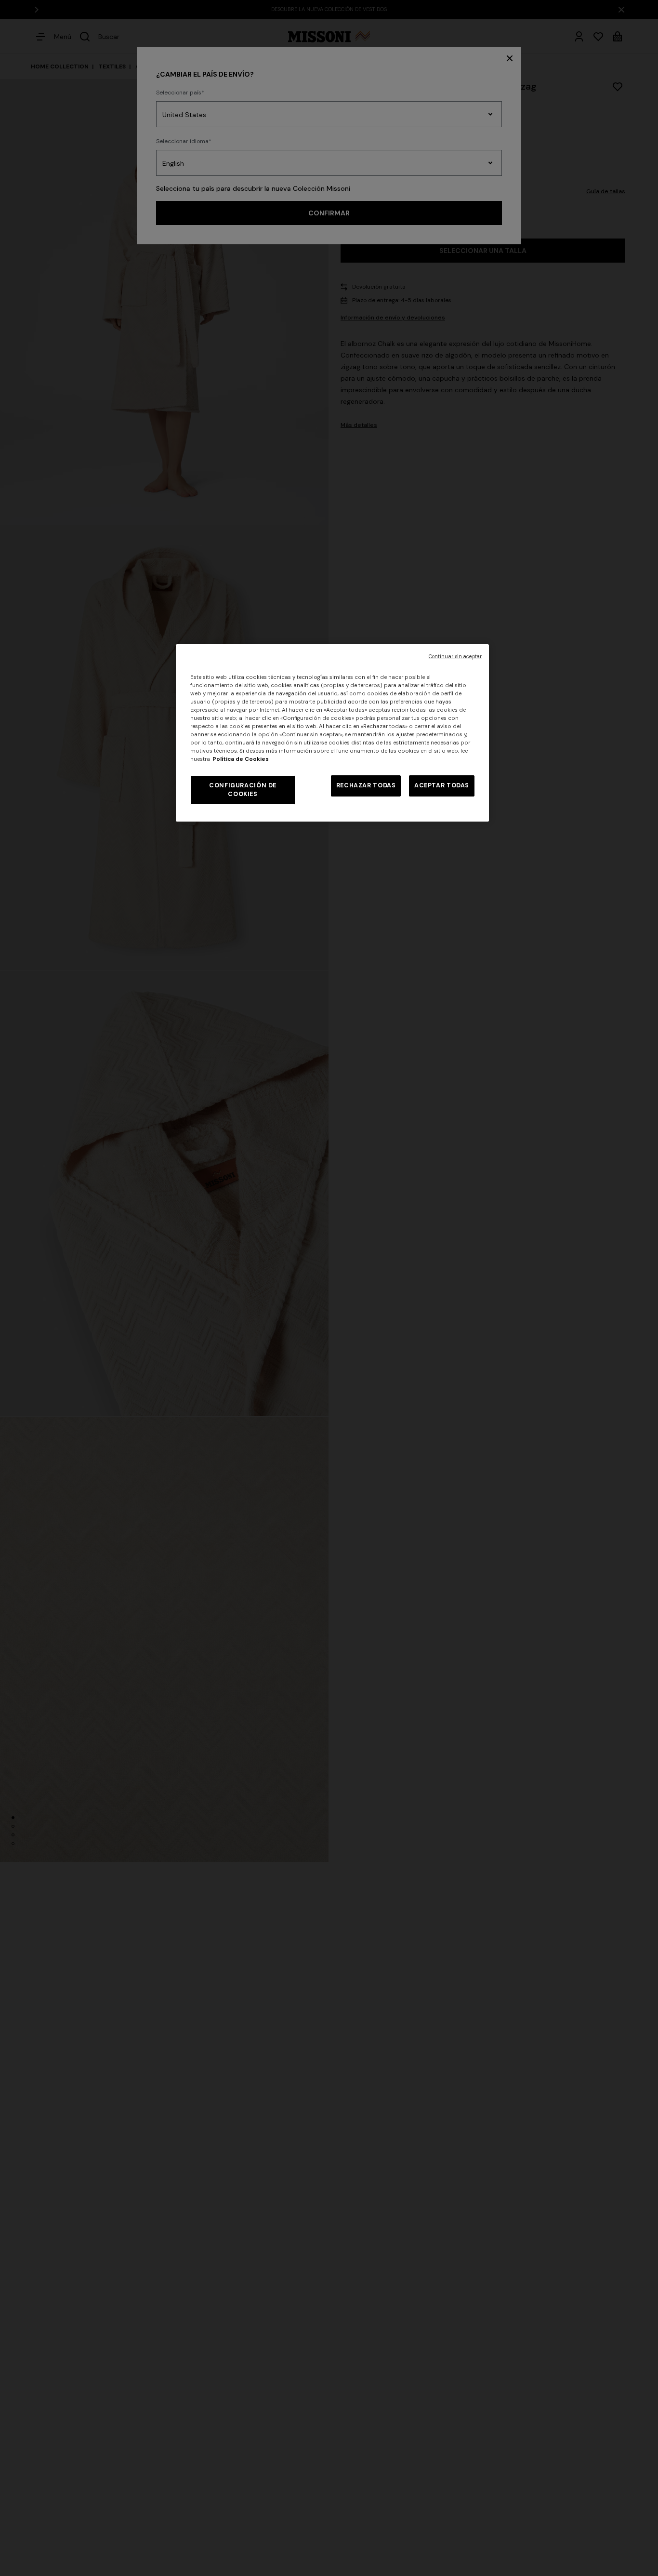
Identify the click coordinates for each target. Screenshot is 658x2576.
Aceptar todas (442, 785)
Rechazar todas (366, 785)
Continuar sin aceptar (455, 657)
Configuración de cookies (243, 790)
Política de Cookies (241, 759)
